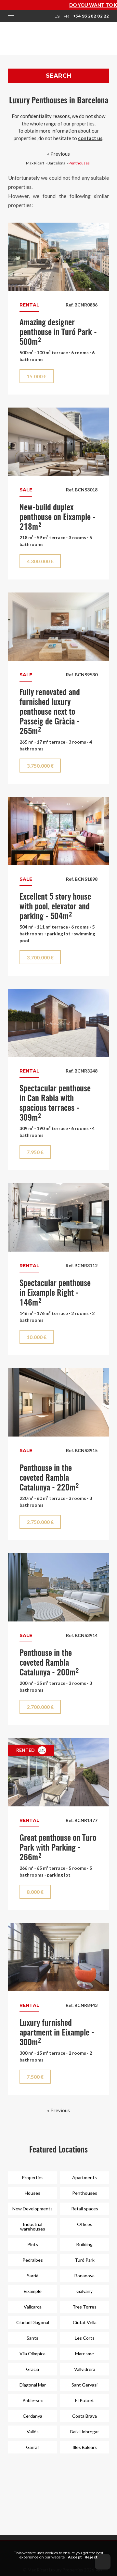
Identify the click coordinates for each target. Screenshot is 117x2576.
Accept (75, 2557)
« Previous (58, 154)
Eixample (33, 2291)
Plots (33, 2244)
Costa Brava (84, 2416)
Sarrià (33, 2276)
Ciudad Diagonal (33, 2322)
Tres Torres (84, 2307)
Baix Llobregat (85, 2432)
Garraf (32, 2447)
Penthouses (79, 163)
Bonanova (84, 2276)
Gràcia (32, 2369)
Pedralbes (33, 2260)
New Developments (32, 2209)
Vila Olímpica (32, 2354)
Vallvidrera (85, 2369)
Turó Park (85, 2260)
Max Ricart (35, 163)
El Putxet (84, 2400)
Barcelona (56, 163)
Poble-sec (33, 2400)
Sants (32, 2338)
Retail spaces (85, 2209)
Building (84, 2244)
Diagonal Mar (33, 2385)
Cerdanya (32, 2416)
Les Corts (85, 2338)
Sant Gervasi (84, 2385)
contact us (90, 138)
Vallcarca (33, 2307)
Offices (85, 2224)
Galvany (84, 2291)
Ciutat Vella (85, 2322)
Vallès (33, 2432)
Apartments (84, 2177)
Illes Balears (85, 2447)
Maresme (84, 2354)
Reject (91, 2557)
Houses (32, 2193)
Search (58, 76)
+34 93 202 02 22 (91, 16)
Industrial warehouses (33, 2226)
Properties (33, 2177)
